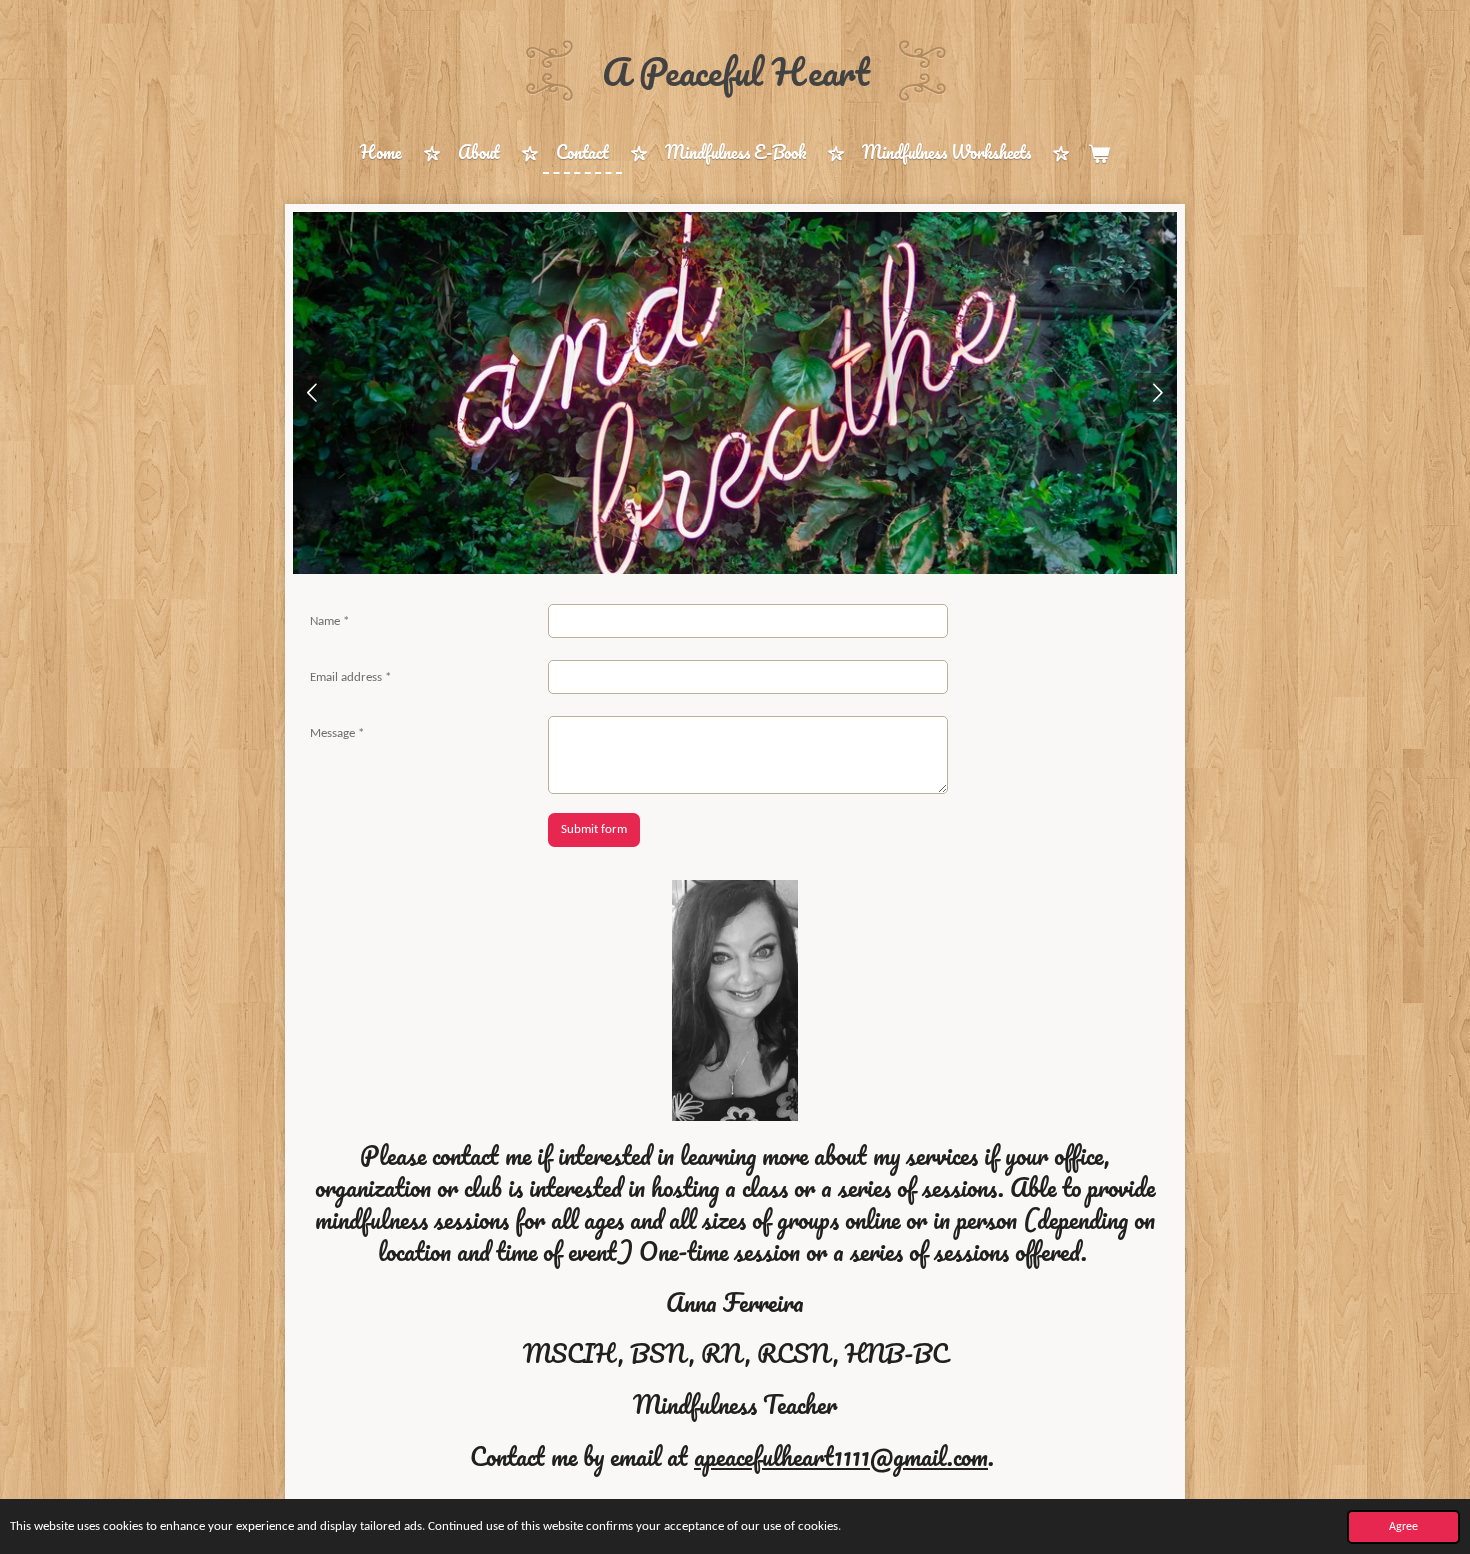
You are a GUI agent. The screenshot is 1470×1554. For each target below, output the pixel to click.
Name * (329, 621)
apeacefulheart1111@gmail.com (841, 1456)
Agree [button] (1403, 1527)
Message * (337, 733)
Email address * (350, 677)
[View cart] (1098, 153)
